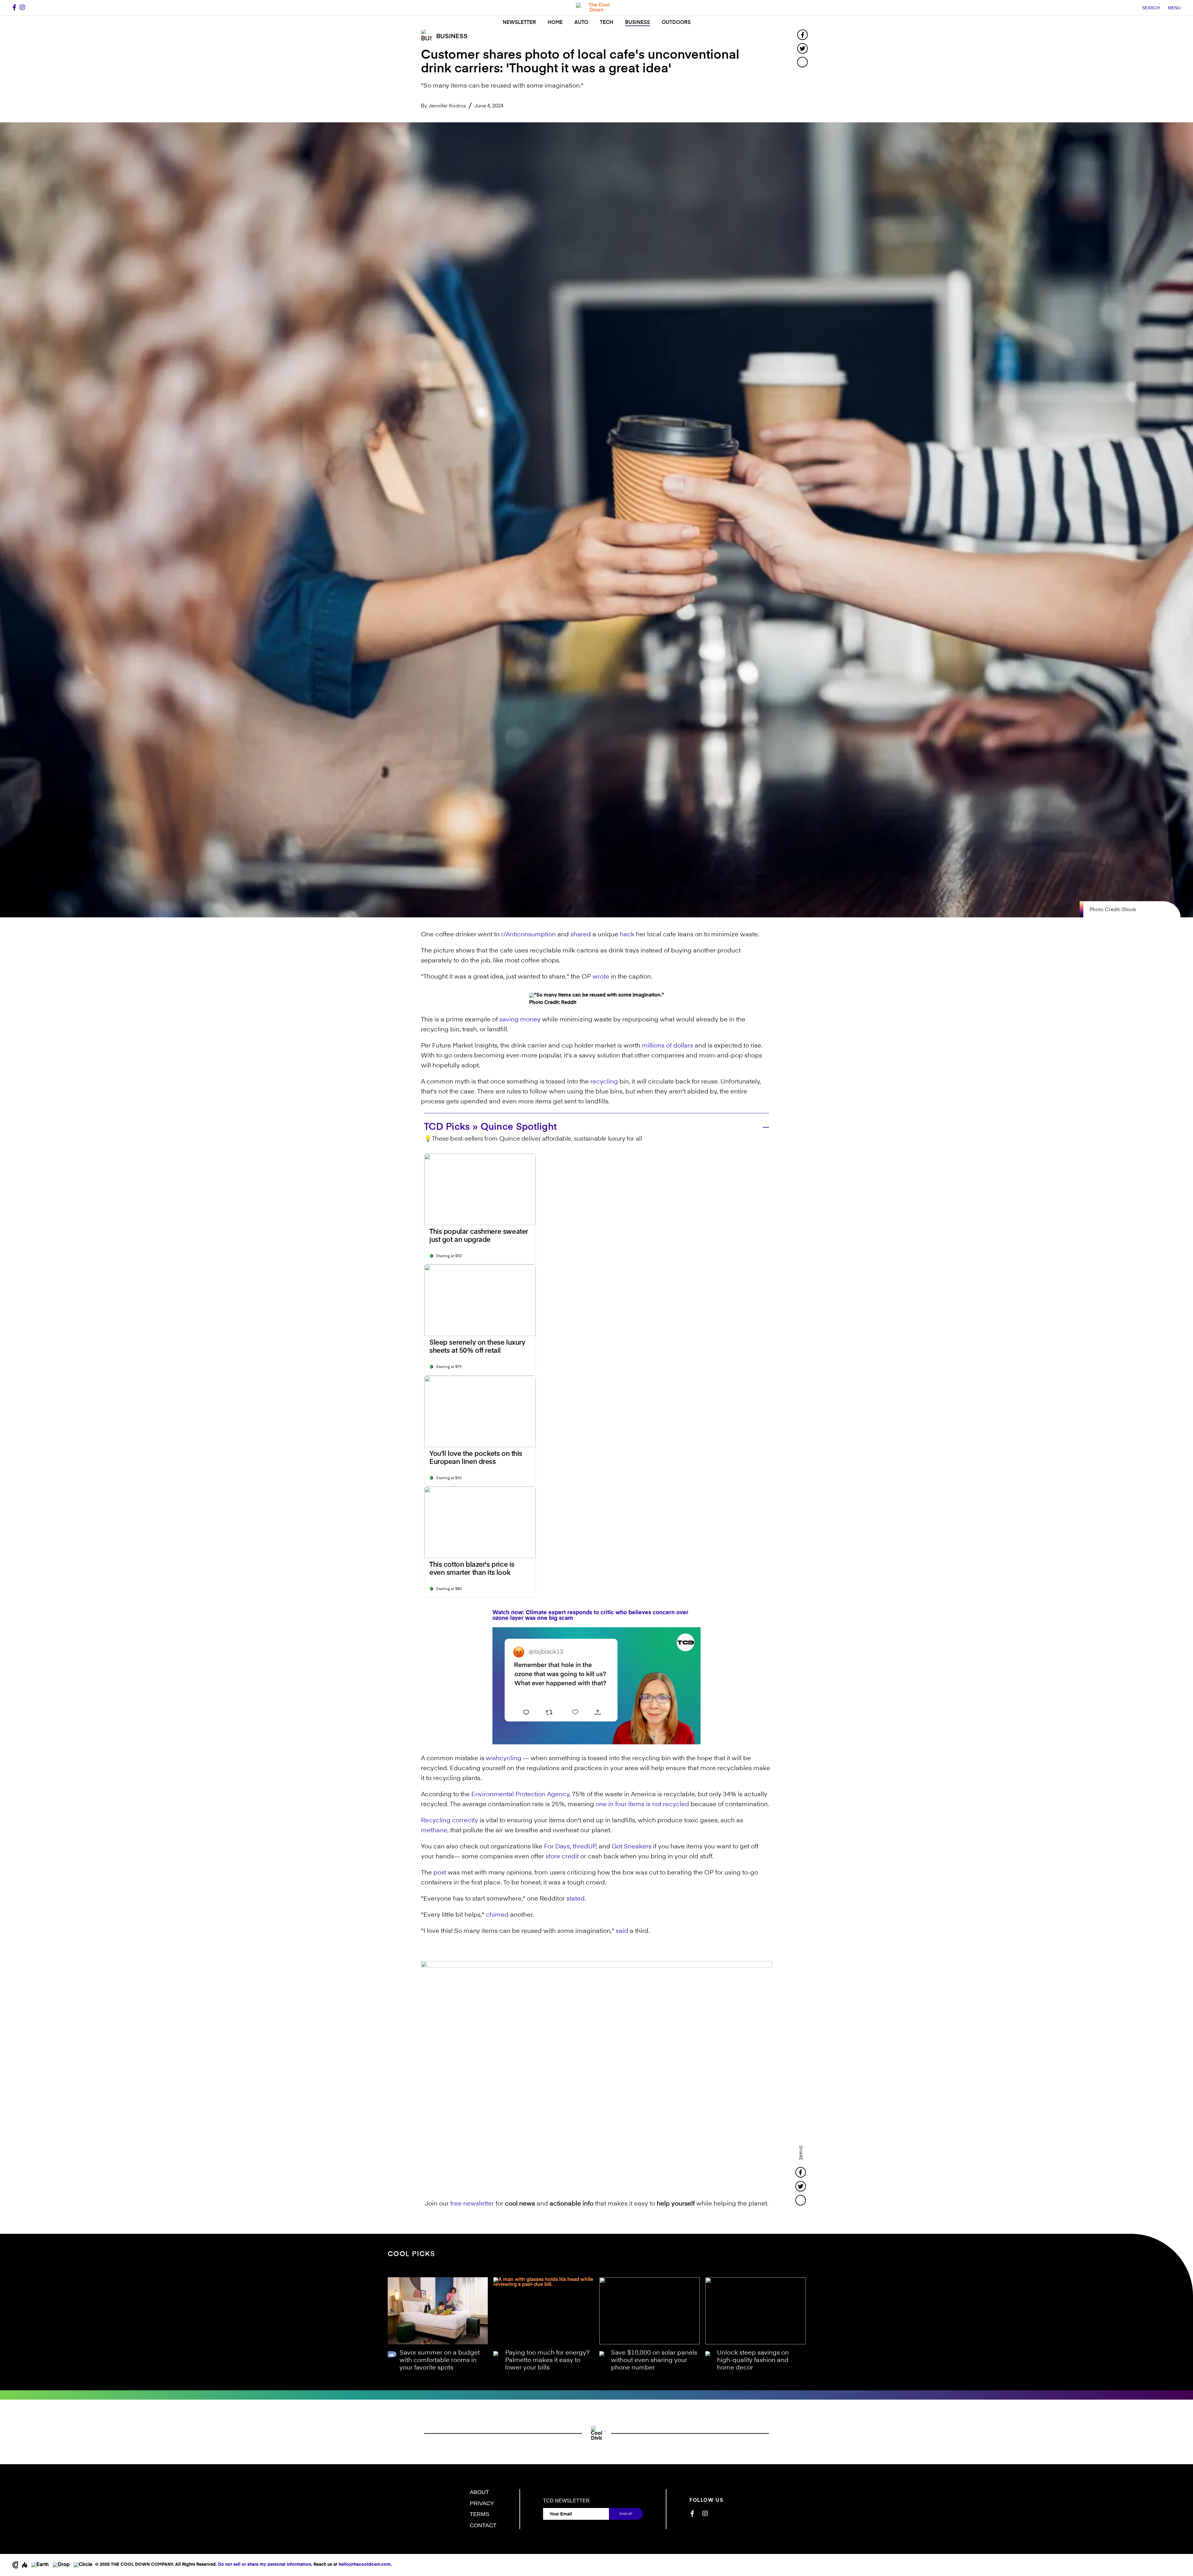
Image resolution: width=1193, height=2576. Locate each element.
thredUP (584, 1847)
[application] (596, 1686)
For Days (557, 1847)
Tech (607, 23)
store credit (562, 1857)
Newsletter (519, 23)
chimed (497, 1915)
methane (434, 1831)
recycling (604, 1082)
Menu (1174, 8)
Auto (581, 23)
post (440, 1873)
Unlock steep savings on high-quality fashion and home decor (753, 2360)
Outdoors (676, 23)
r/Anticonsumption (528, 935)
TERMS (480, 2514)
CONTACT (483, 2525)
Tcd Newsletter (566, 2501)
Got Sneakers (632, 1847)
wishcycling (504, 1759)
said (622, 1931)
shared (581, 935)
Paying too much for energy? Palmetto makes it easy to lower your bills (547, 2360)
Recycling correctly (450, 1821)
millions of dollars (667, 1046)
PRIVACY (482, 2503)
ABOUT (479, 2492)
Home (555, 23)
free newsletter (472, 2204)
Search (1151, 8)
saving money (520, 1020)
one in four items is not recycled (642, 1805)
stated (576, 1899)
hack (627, 935)
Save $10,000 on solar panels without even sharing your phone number (654, 2360)
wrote (601, 977)
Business (638, 23)
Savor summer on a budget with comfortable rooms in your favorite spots (440, 2360)
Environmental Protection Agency (520, 1795)
